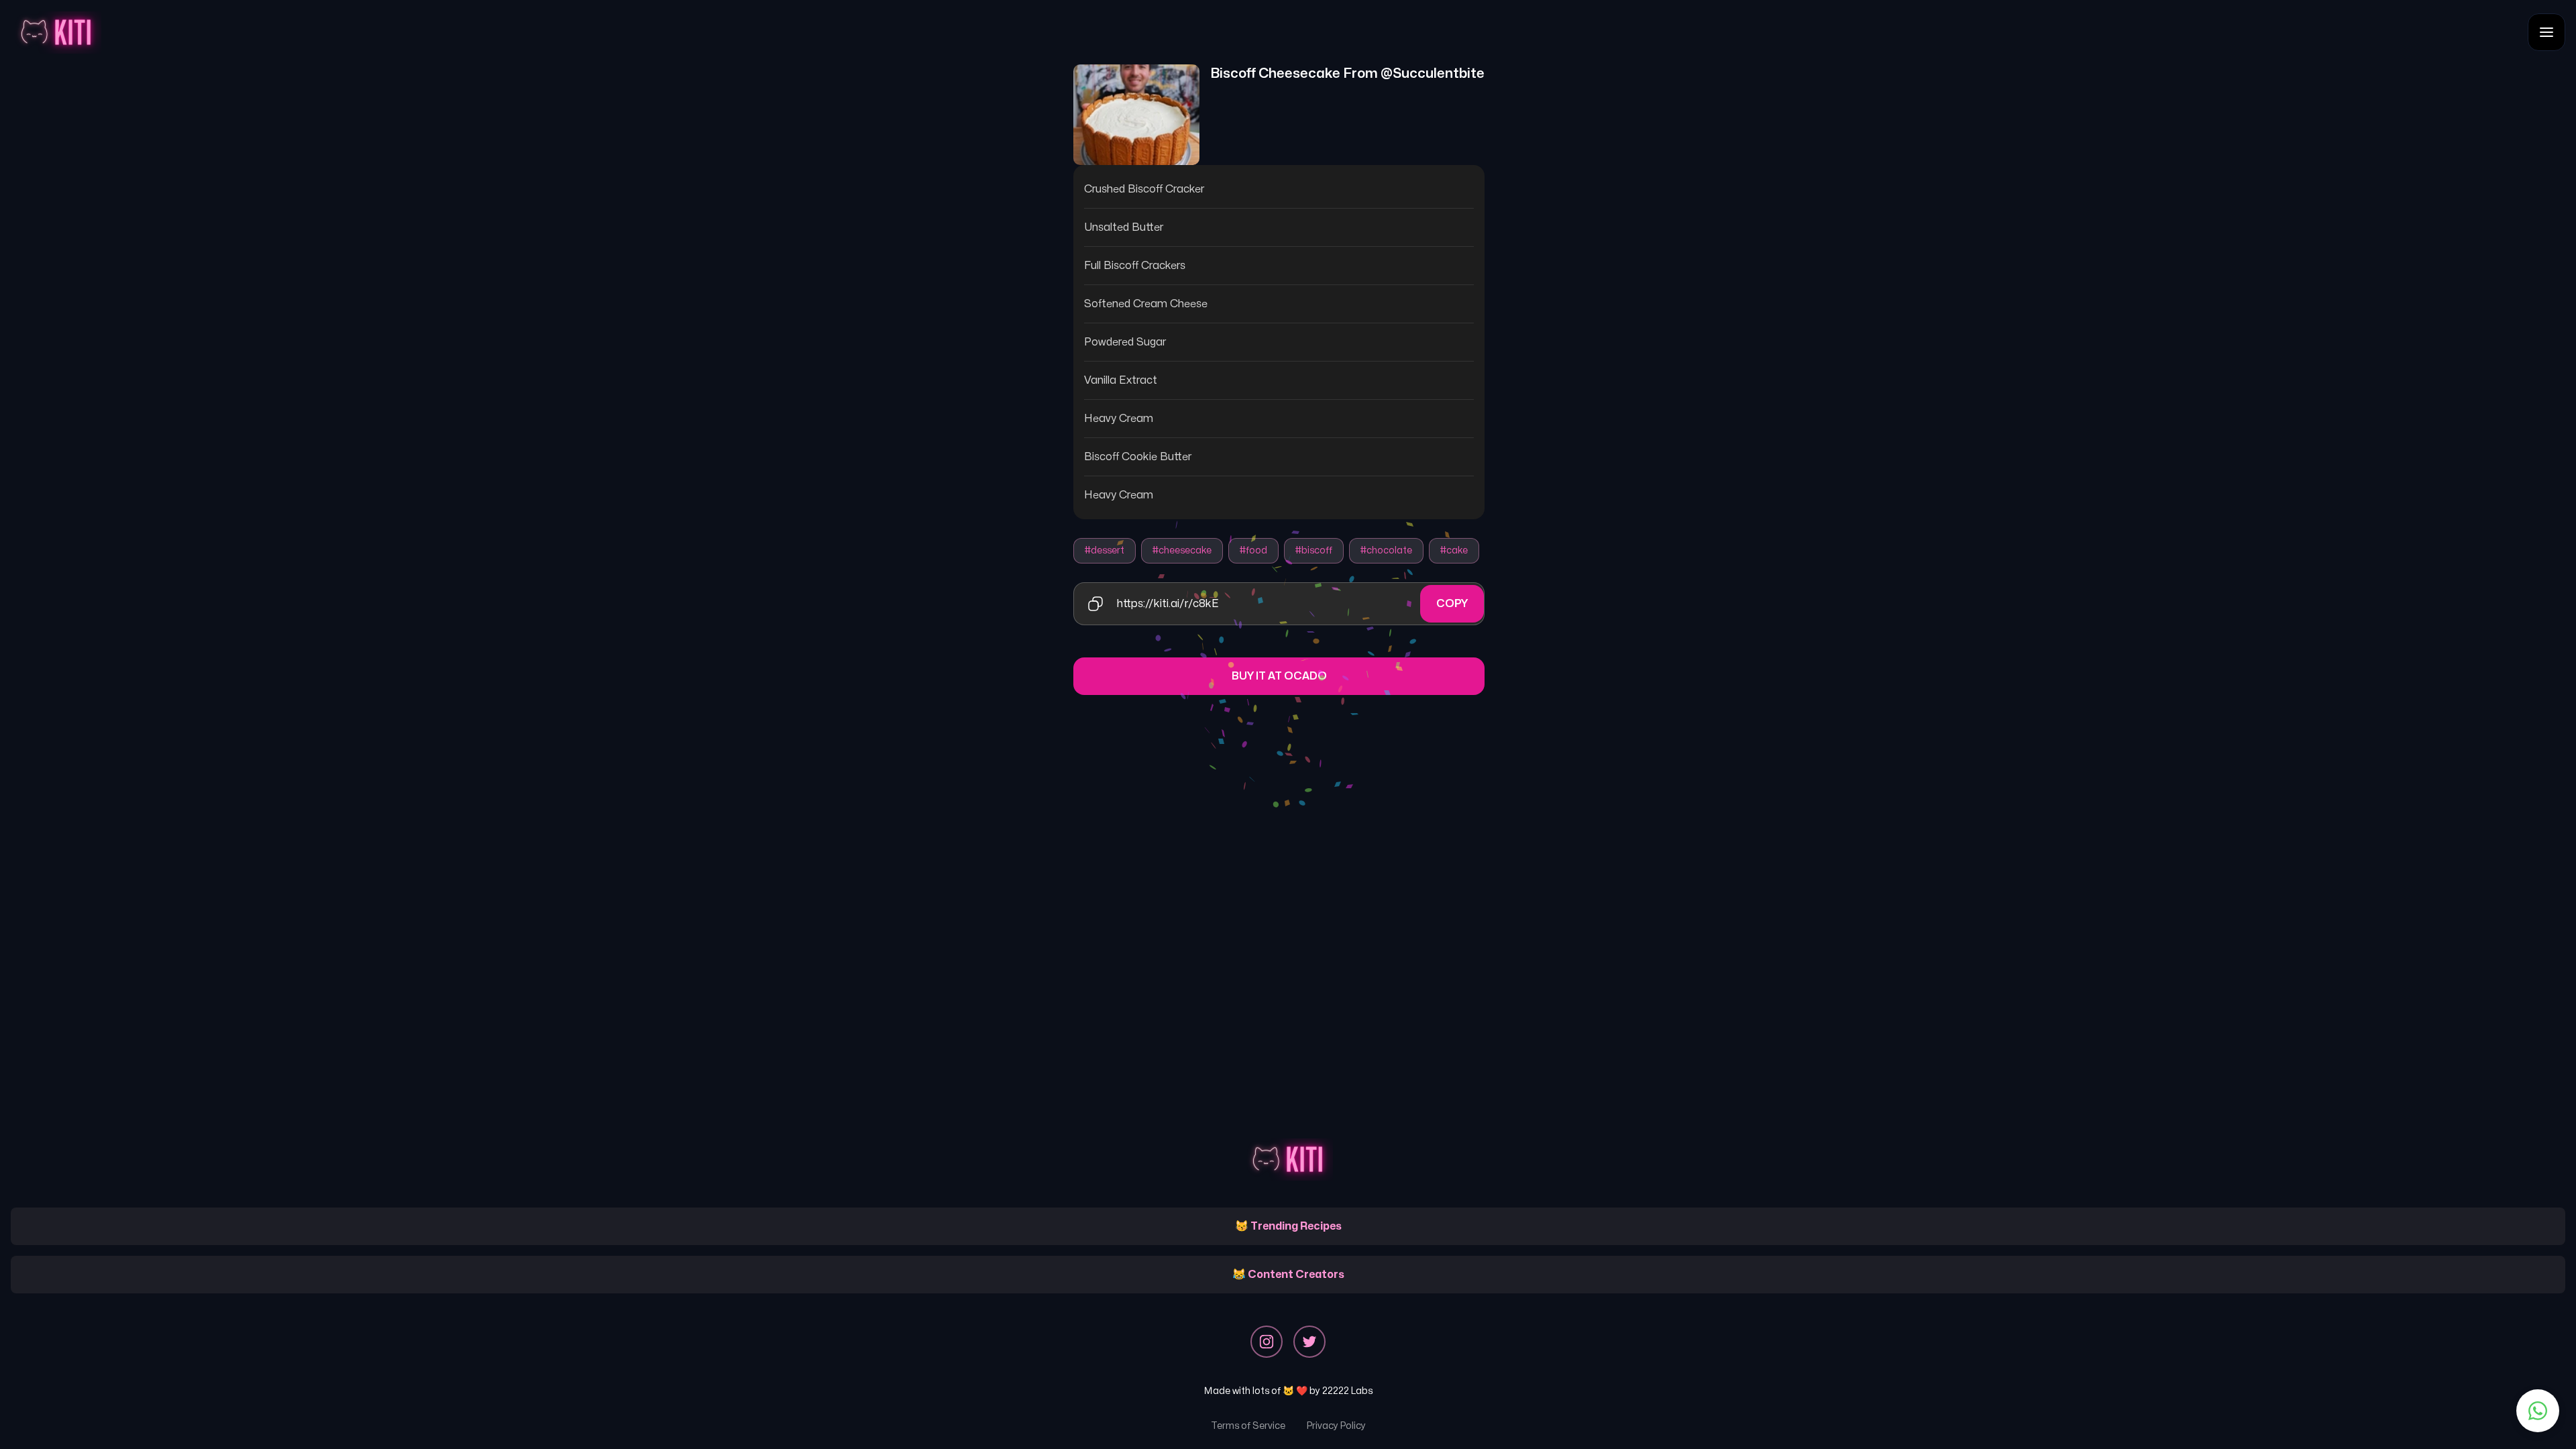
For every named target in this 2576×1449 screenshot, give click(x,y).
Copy (1452, 604)
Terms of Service (1248, 1426)
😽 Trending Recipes (1288, 1226)
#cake (1454, 550)
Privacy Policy (1336, 1426)
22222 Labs (1347, 1391)
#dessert (1105, 550)
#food (1253, 550)
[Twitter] (1309, 1342)
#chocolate (1386, 550)
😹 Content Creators (1288, 1275)
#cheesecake (1182, 550)
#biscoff (1314, 550)
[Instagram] (1267, 1342)
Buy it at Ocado (1279, 676)
